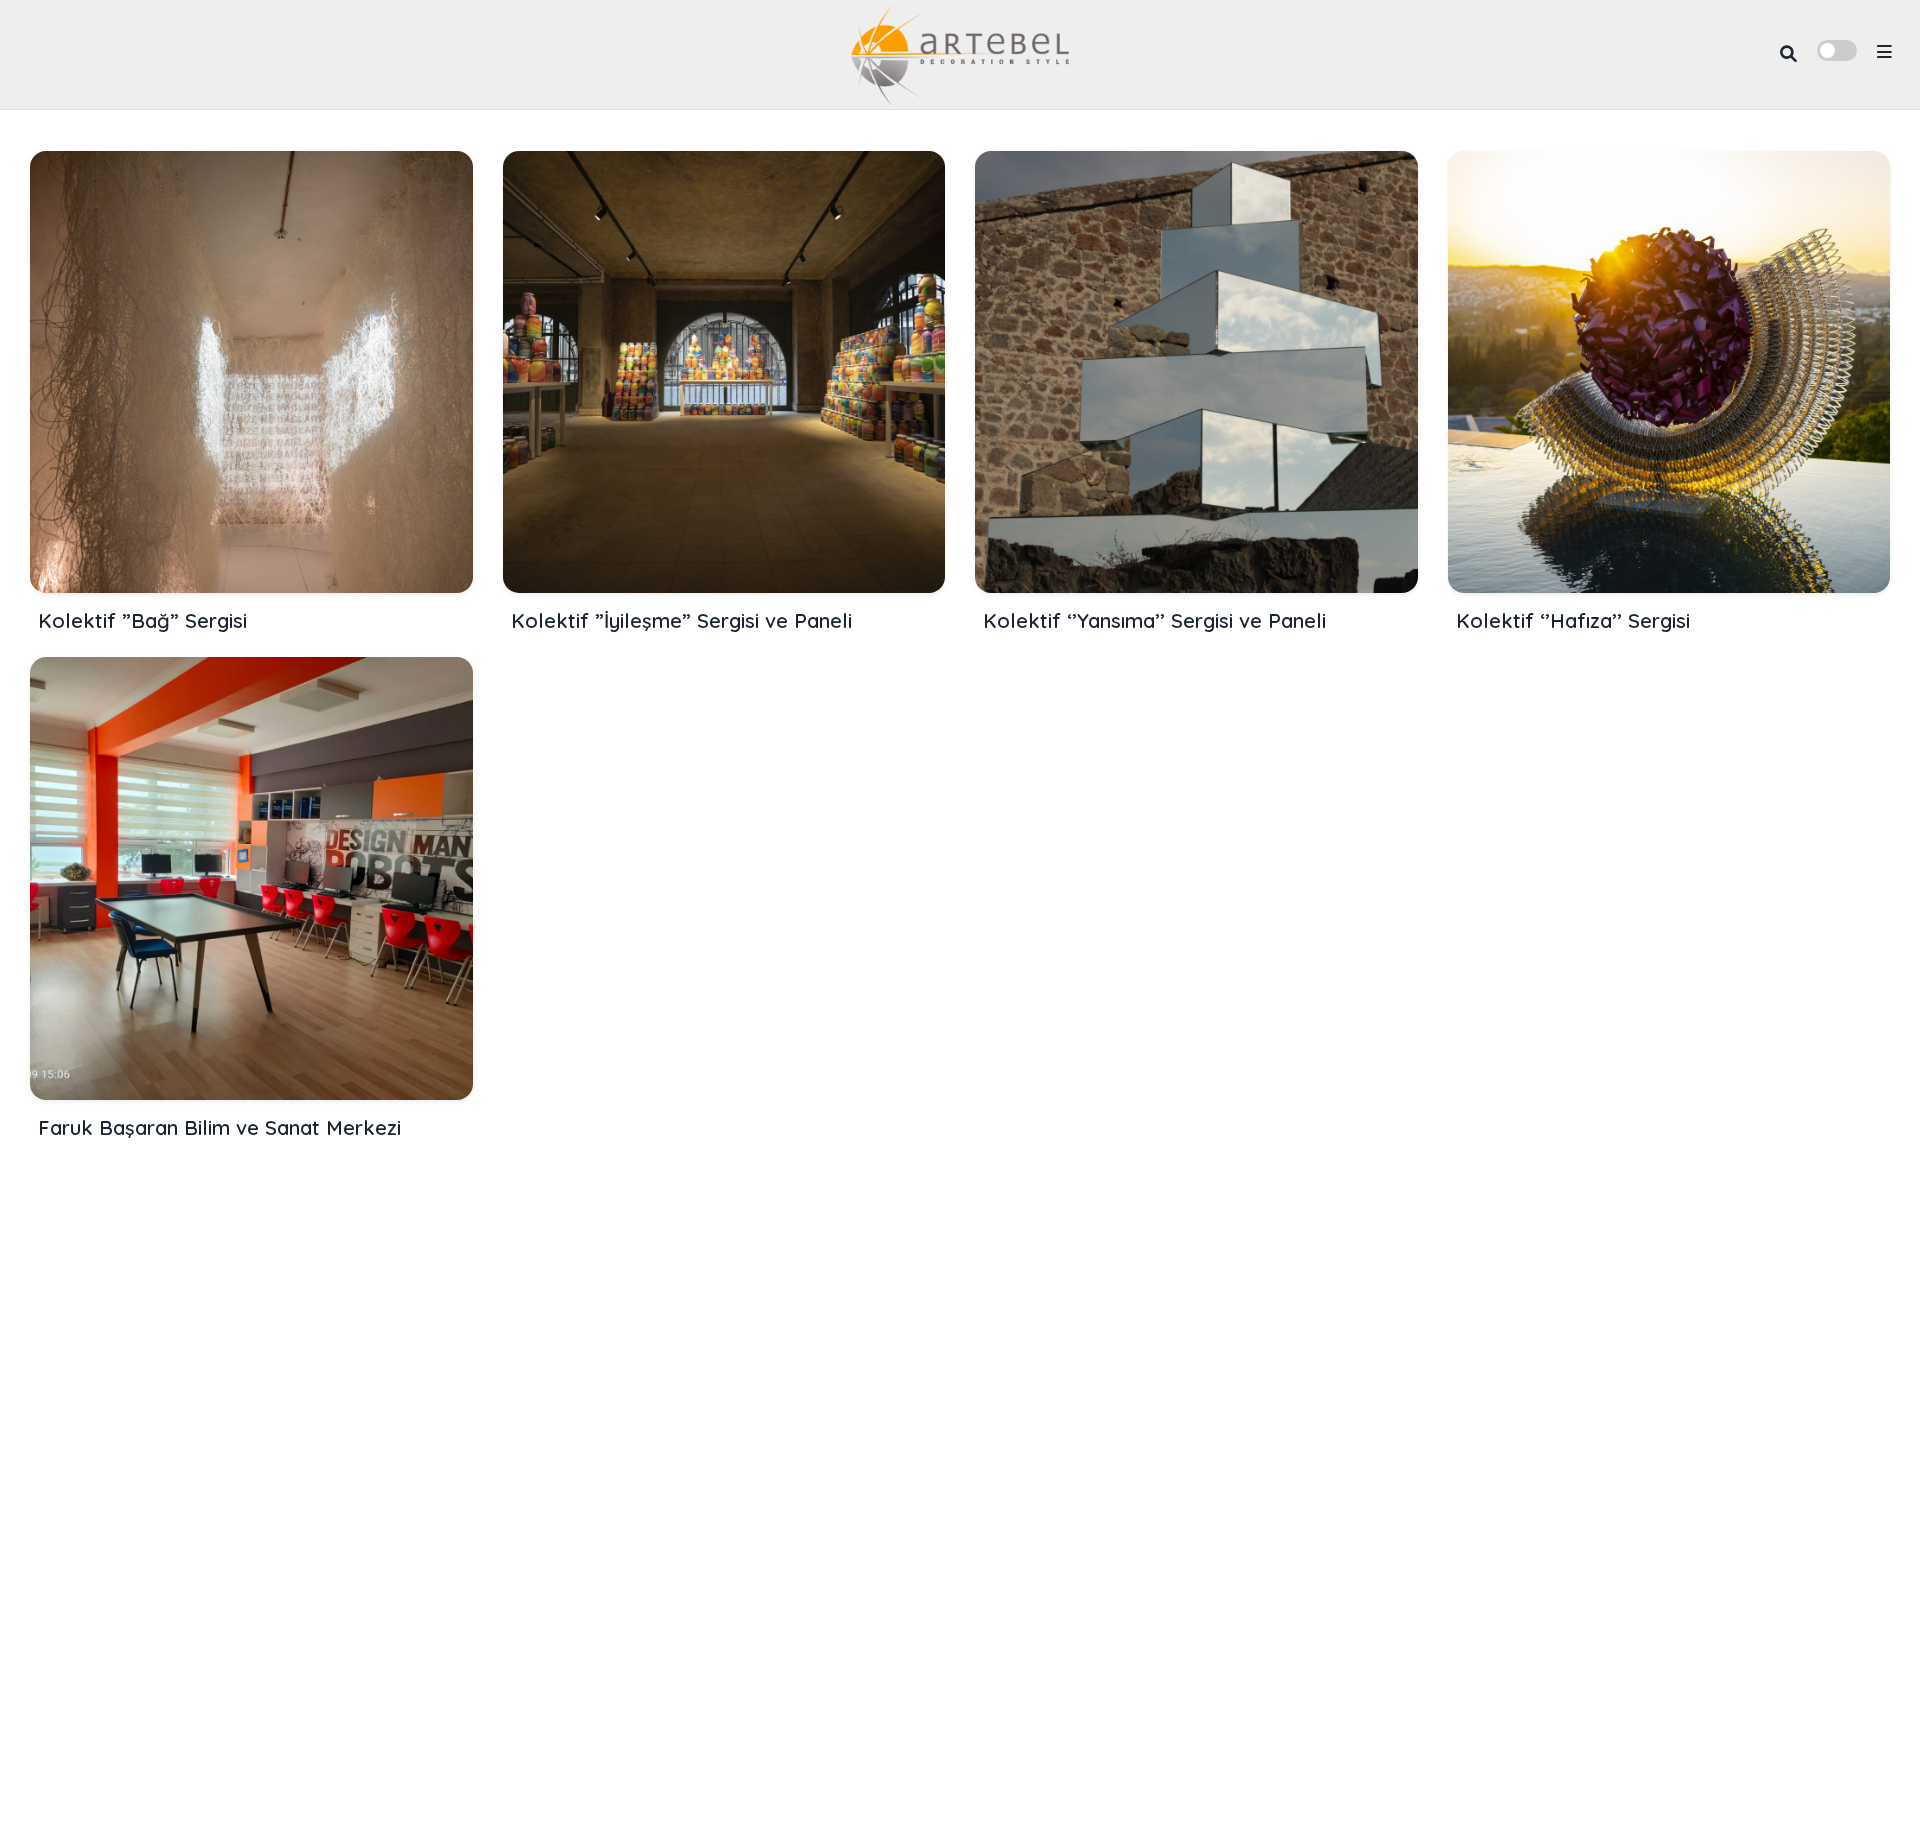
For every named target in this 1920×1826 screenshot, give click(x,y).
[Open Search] (1788, 54)
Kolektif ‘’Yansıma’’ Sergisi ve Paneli (1154, 620)
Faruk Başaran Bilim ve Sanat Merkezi (219, 1127)
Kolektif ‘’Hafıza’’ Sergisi (1573, 620)
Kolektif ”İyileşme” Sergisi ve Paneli (681, 620)
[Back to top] (1871, 1778)
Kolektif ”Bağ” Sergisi (142, 620)
